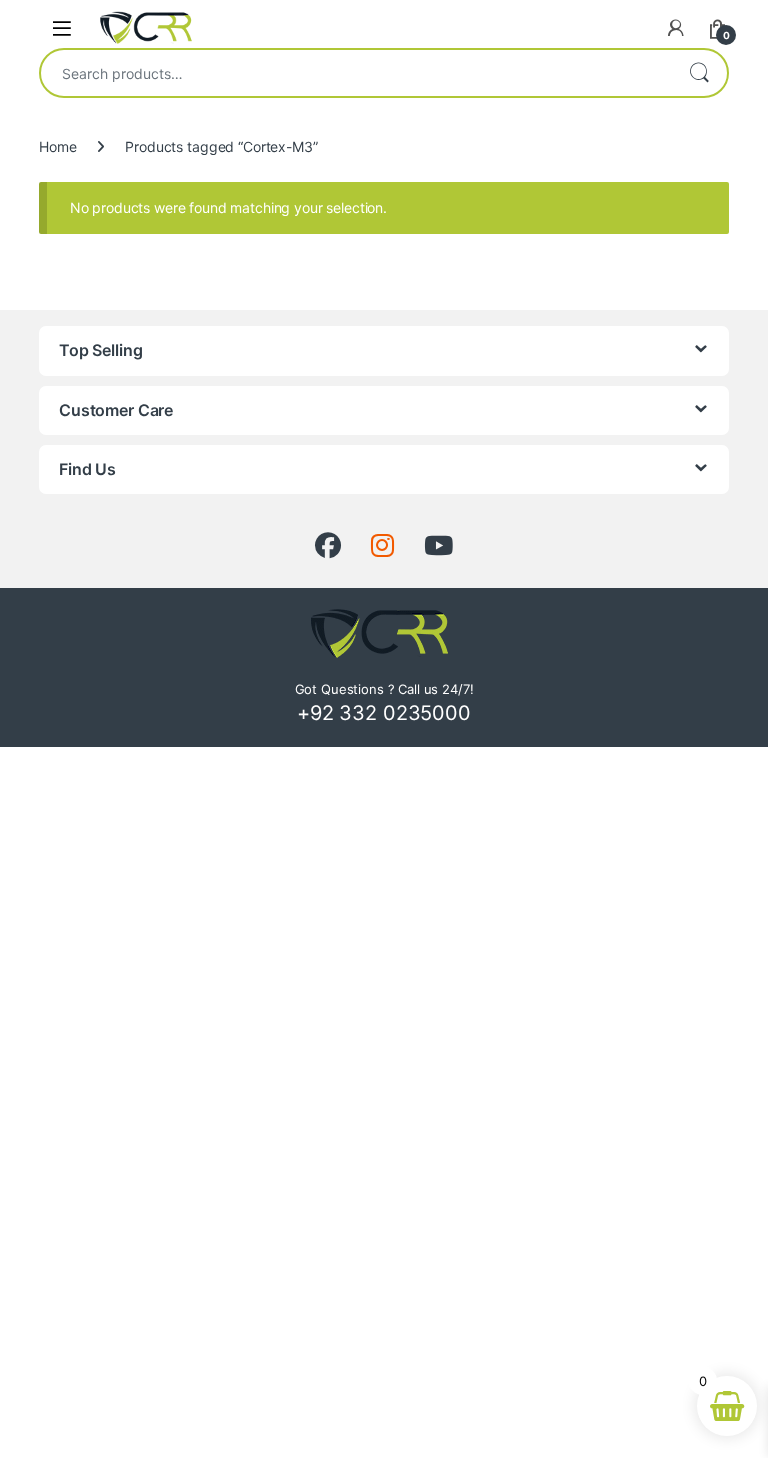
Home (57, 146)
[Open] (62, 27)
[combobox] (356, 73)
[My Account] (676, 28)
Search (699, 73)
